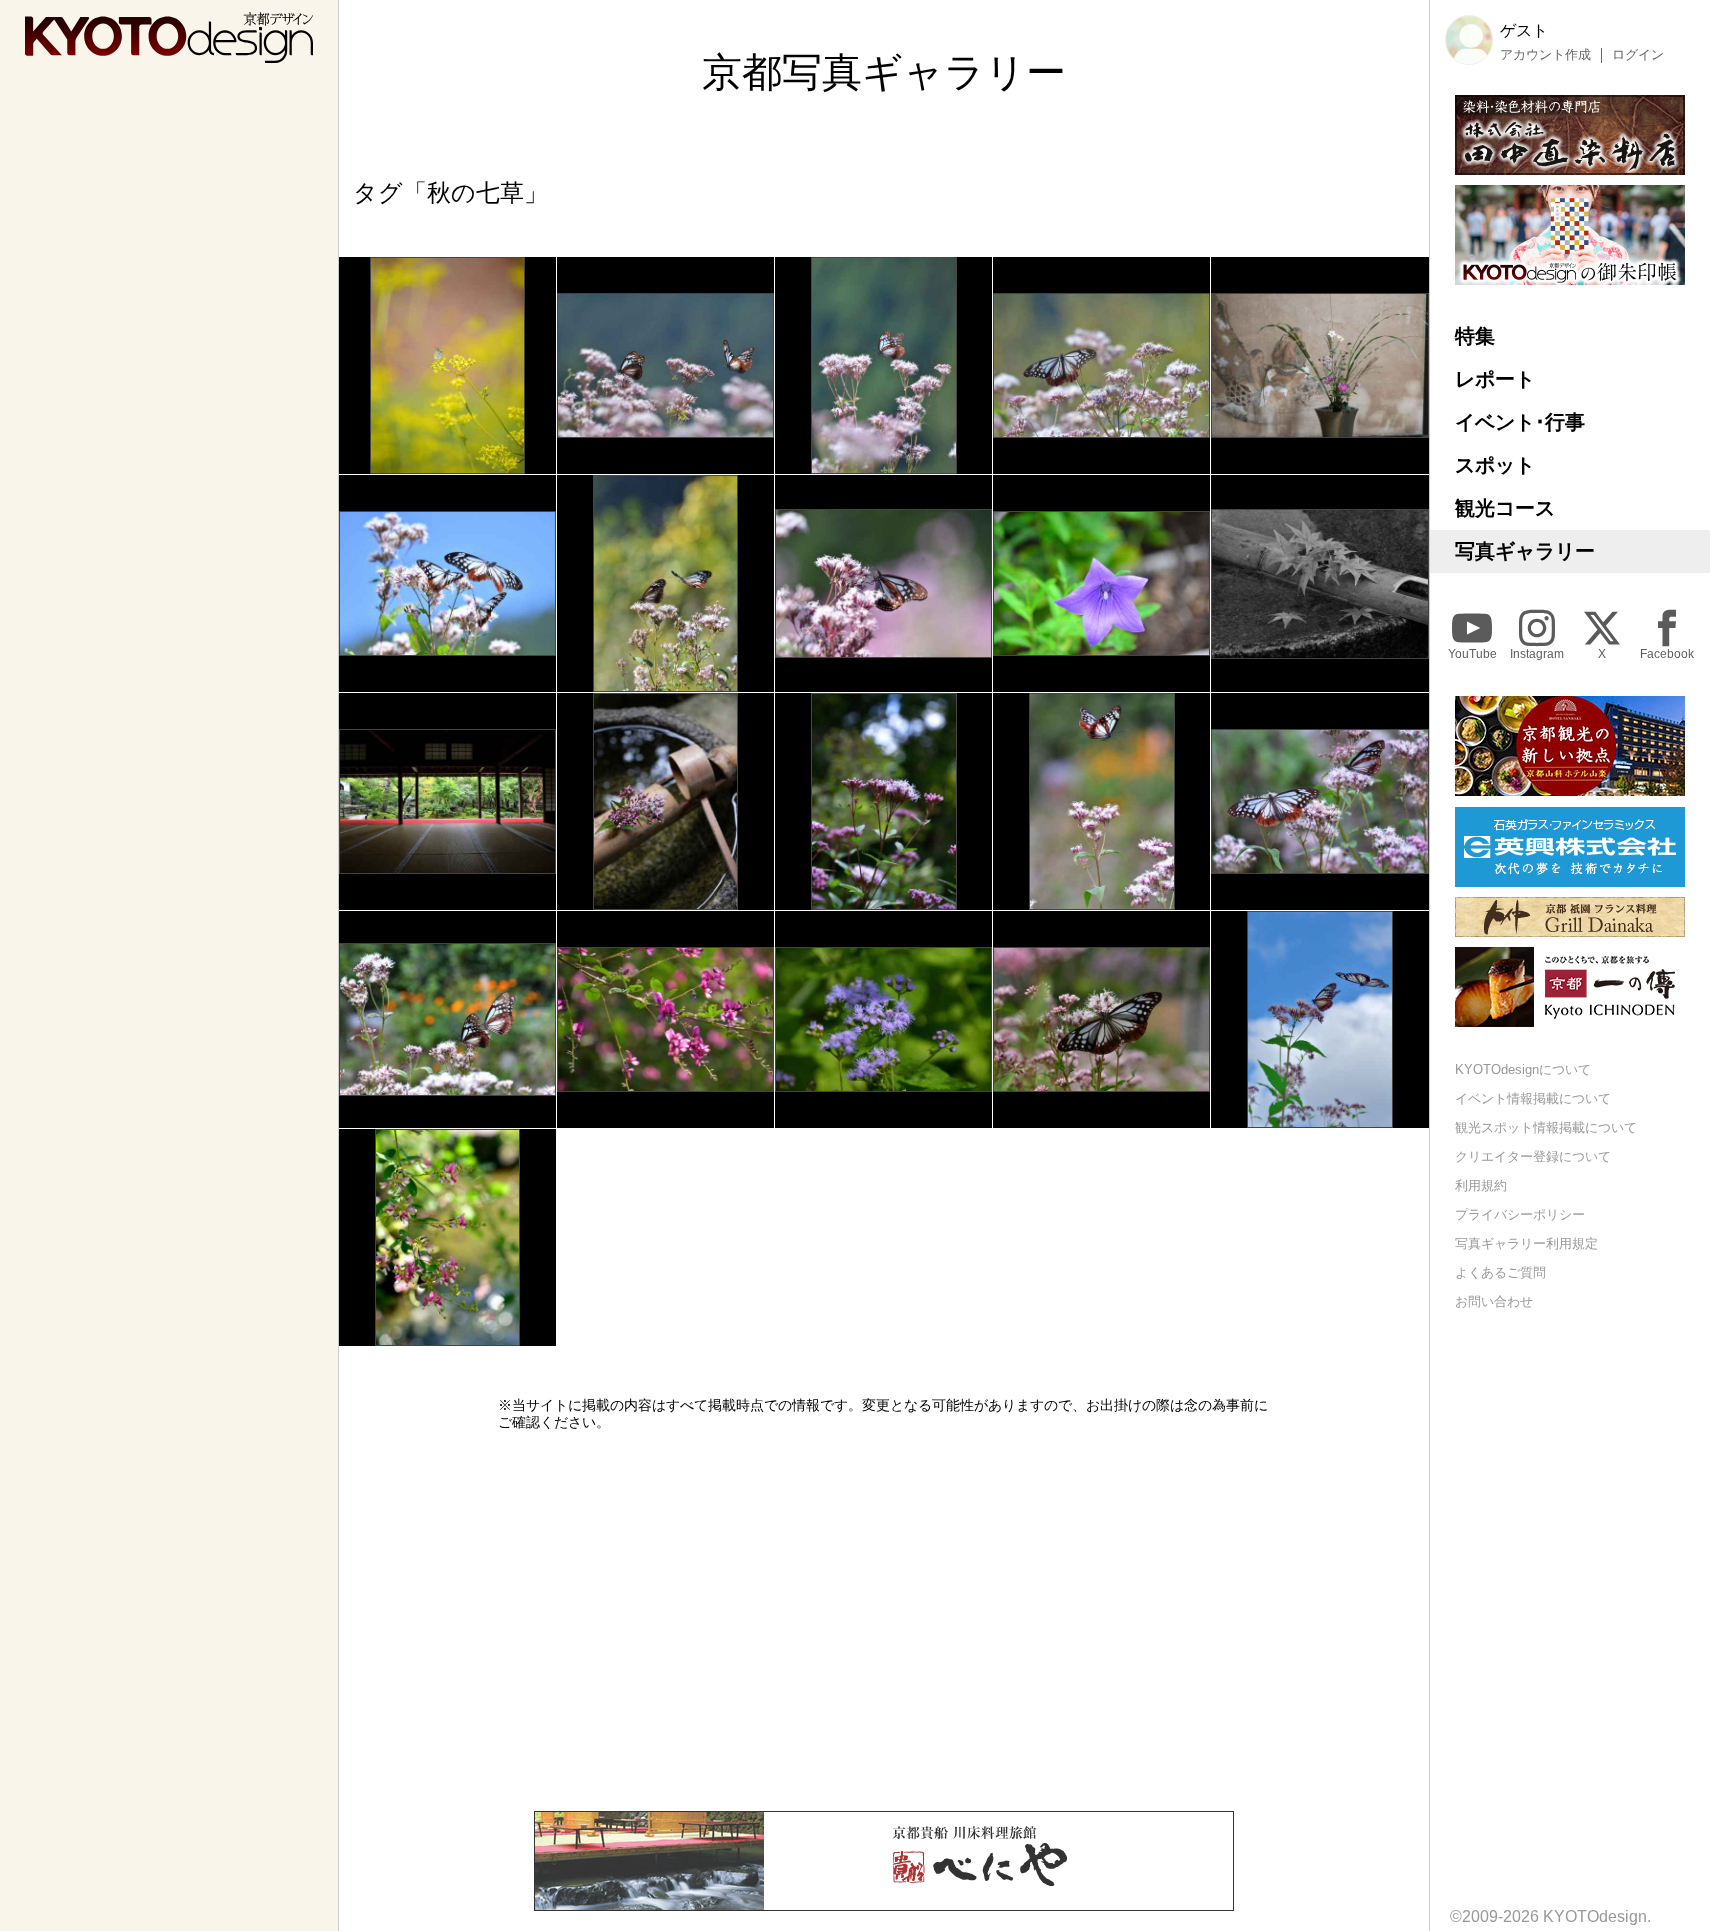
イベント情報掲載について (1533, 1099)
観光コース (1505, 508)
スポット (1495, 465)
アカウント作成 (1545, 55)
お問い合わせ (1494, 1301)
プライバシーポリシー (1520, 1214)
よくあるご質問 (1500, 1272)
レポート (1495, 379)
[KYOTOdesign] (169, 53)
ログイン (1638, 55)
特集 (1475, 336)
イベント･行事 (1520, 422)
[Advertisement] (884, 1621)
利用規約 (1481, 1186)
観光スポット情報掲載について (1546, 1128)
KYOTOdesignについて (1523, 1070)
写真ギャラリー (1525, 551)
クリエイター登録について (1533, 1157)
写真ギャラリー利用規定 (1526, 1243)
